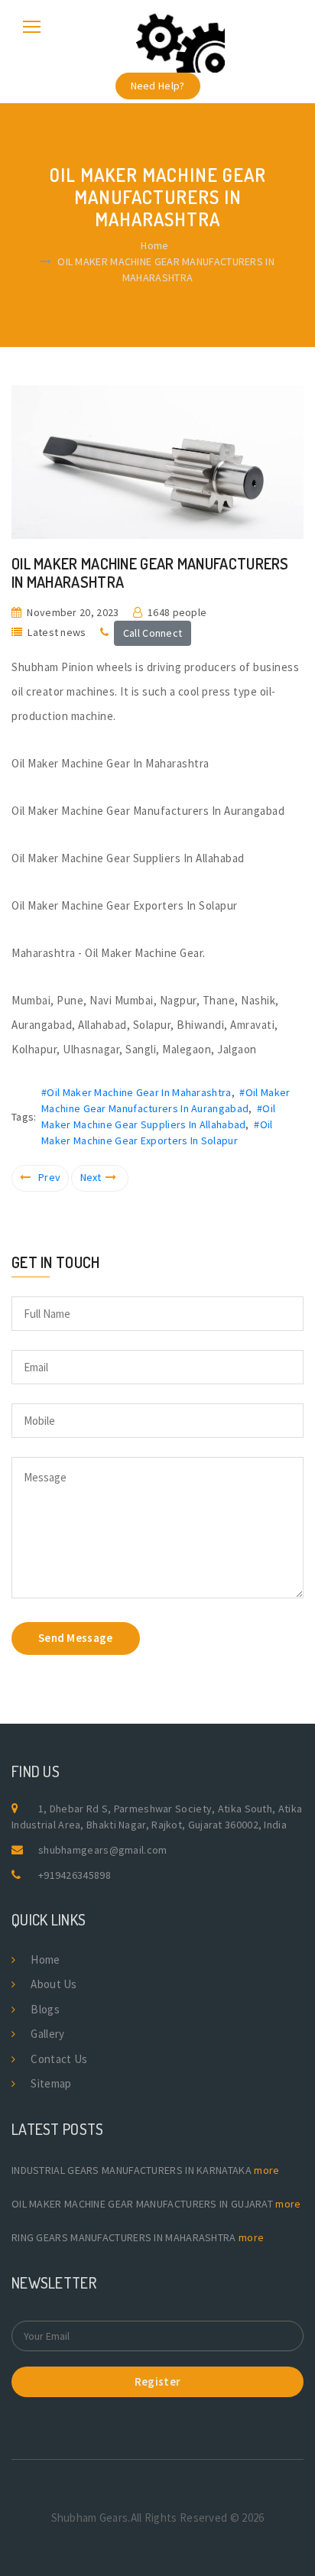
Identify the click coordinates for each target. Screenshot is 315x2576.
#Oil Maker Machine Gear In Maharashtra (136, 1092)
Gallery (47, 2034)
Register (157, 2381)
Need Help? (158, 86)
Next (91, 1177)
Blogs (45, 2009)
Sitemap (51, 2083)
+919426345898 (75, 1875)
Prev (49, 1177)
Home (154, 245)
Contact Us (59, 2059)
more (266, 2170)
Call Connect (153, 633)
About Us (54, 1984)
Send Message (76, 1638)
